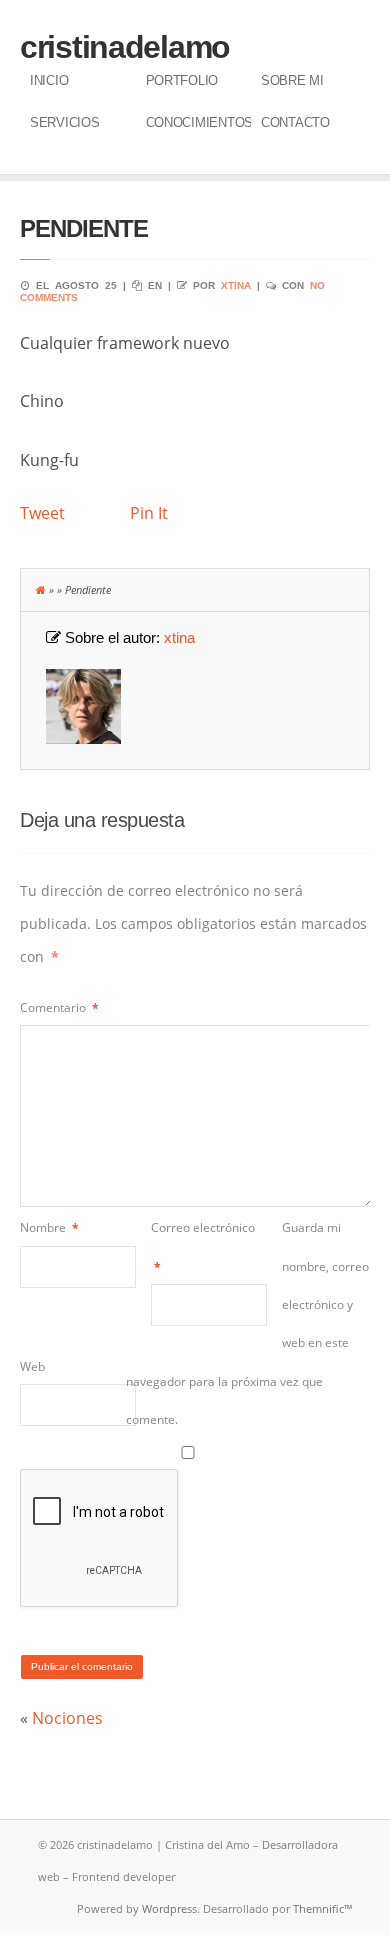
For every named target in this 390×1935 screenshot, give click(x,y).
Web (32, 1366)
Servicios (65, 122)
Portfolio (182, 80)
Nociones (67, 1718)
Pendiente (84, 228)
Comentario (59, 1007)
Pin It (149, 513)
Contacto (295, 122)
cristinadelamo (125, 47)
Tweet (42, 513)
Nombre (49, 1227)
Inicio (49, 80)
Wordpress (169, 1909)
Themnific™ (323, 1909)
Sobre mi (292, 80)
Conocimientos (199, 122)
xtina (236, 285)
